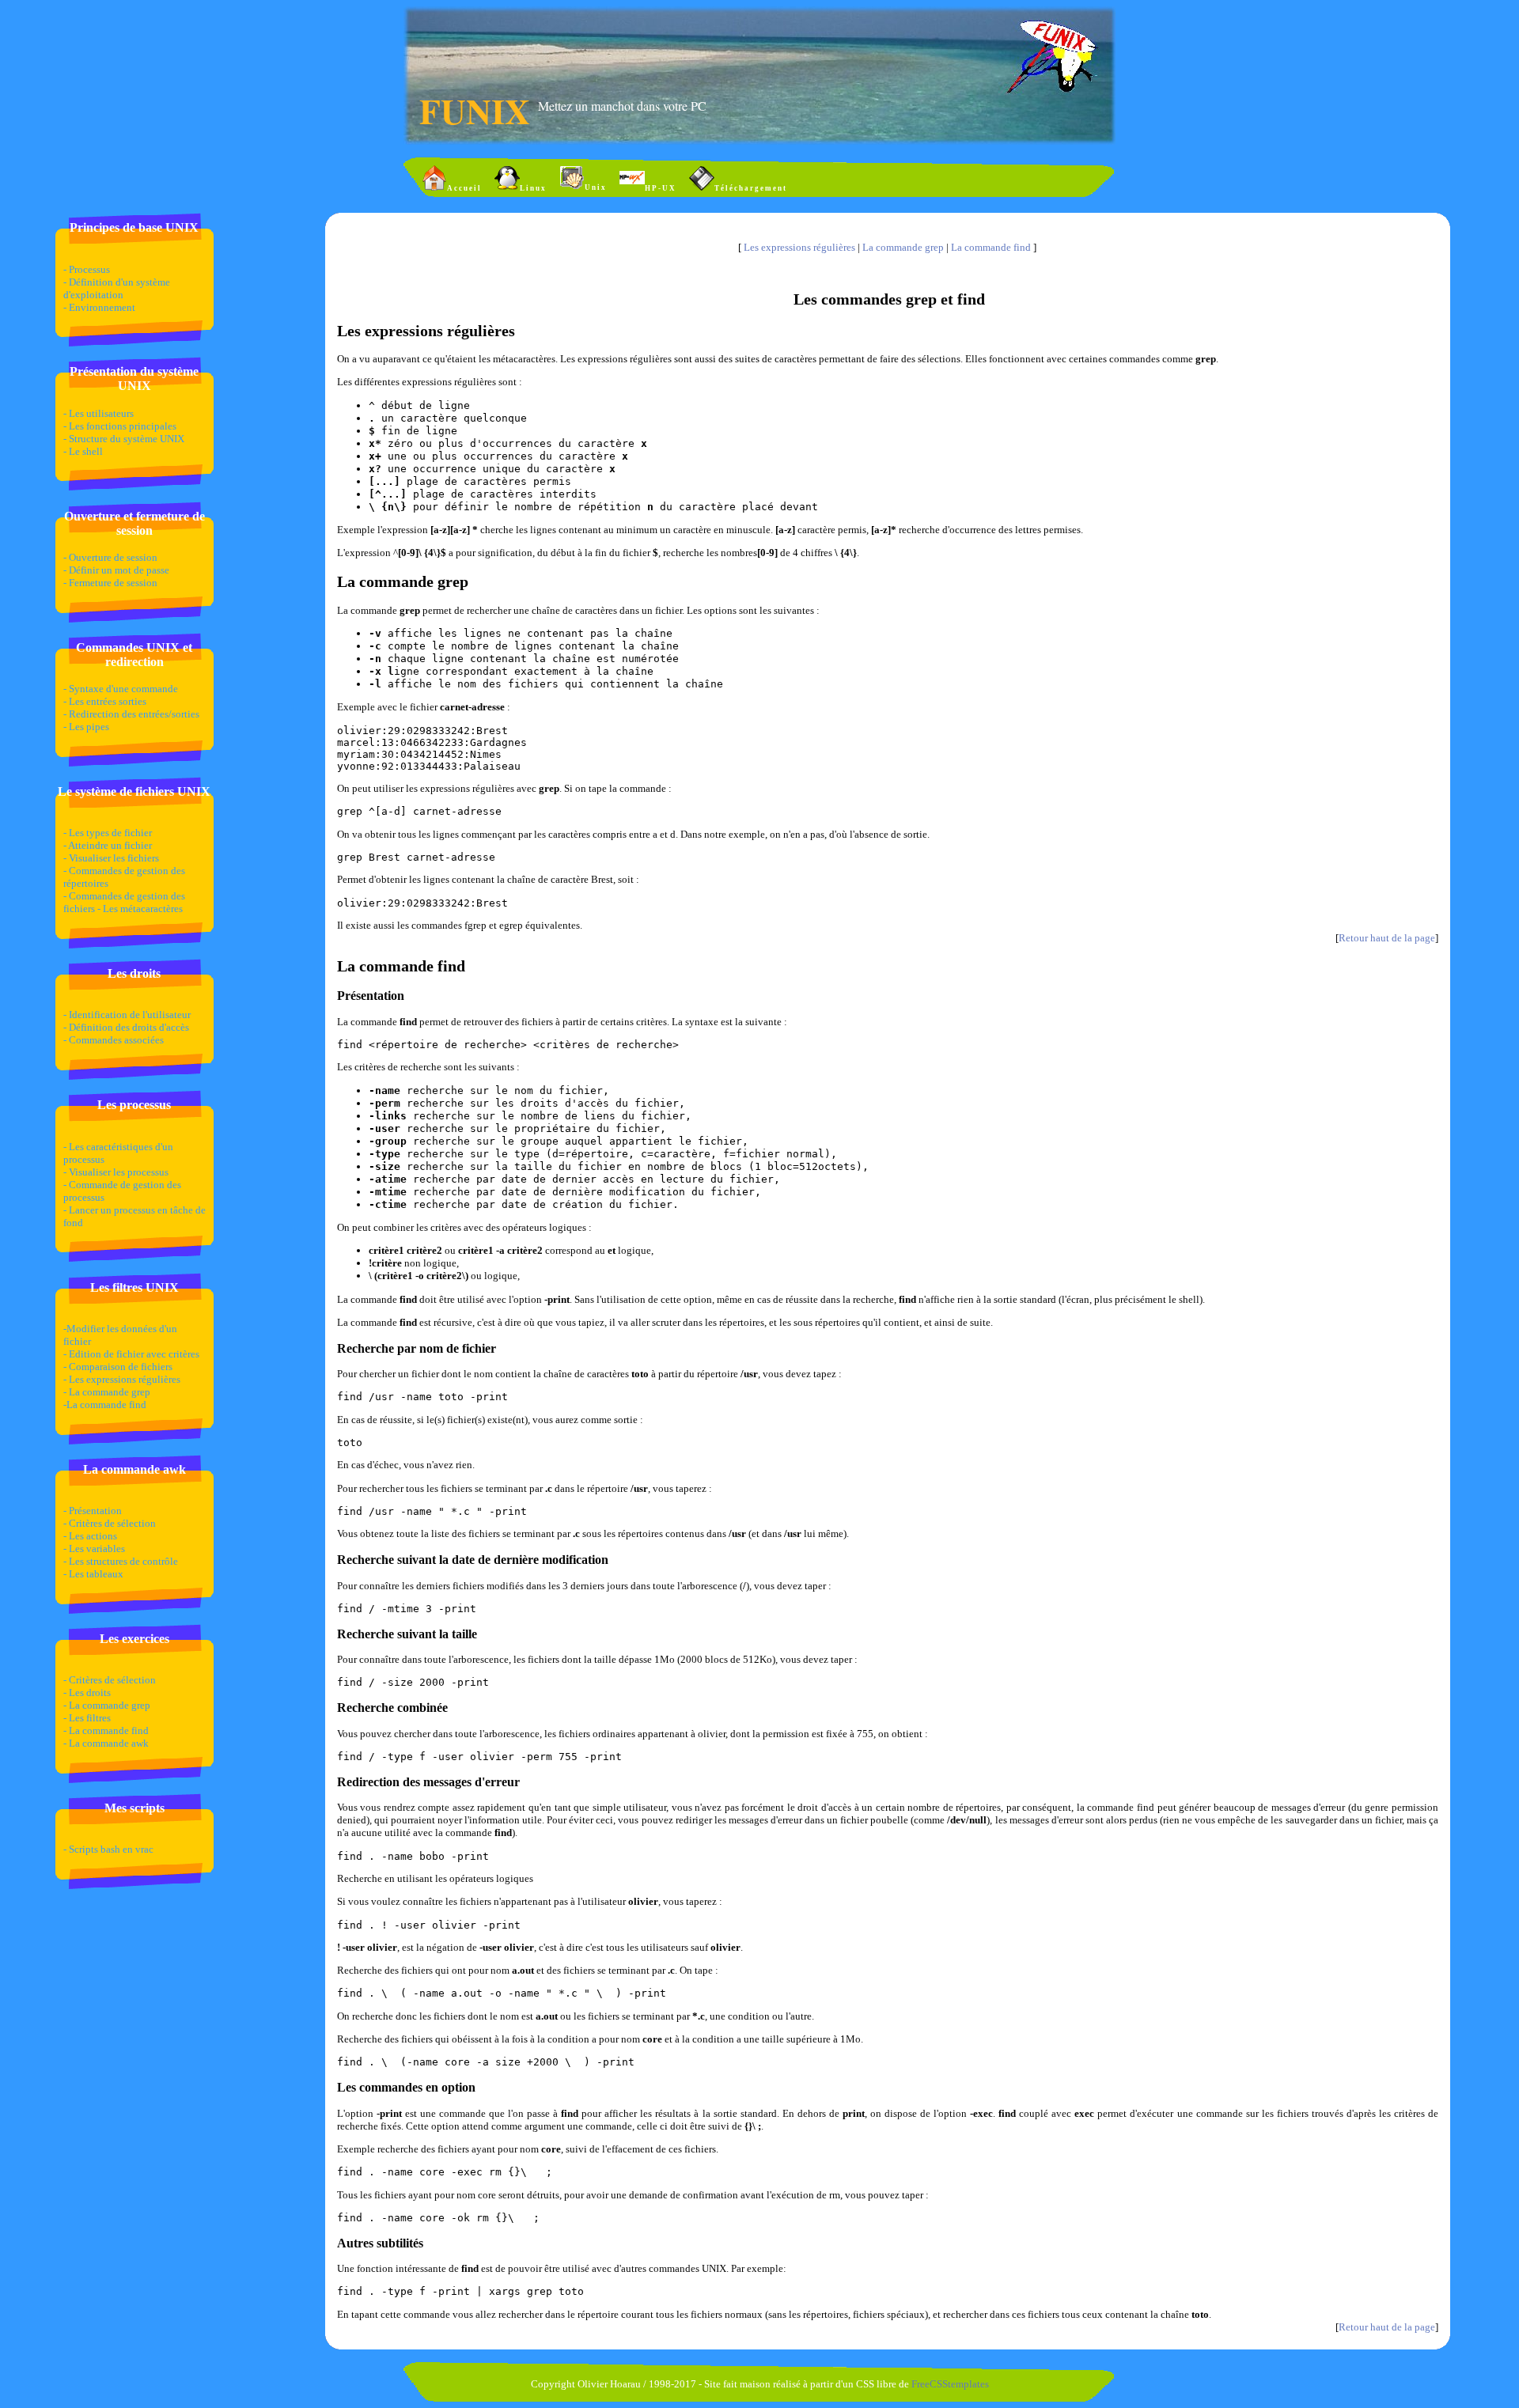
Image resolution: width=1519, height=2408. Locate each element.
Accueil (464, 188)
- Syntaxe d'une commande (121, 689)
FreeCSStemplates (950, 2384)
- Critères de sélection (110, 1523)
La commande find (992, 247)
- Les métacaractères (140, 909)
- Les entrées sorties (105, 701)
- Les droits (87, 1692)
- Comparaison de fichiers (118, 1367)
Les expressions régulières (799, 247)
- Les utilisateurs (98, 413)
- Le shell (83, 451)
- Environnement (99, 307)
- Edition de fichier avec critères (131, 1354)
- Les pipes (86, 727)
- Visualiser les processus (116, 1172)
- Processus (87, 269)
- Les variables (94, 1549)
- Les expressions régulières (122, 1379)
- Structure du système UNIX (124, 439)
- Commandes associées (114, 1040)
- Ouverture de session (110, 557)
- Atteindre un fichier (108, 845)
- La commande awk (106, 1743)
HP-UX (661, 188)
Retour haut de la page (1387, 938)
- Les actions (90, 1536)
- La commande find (106, 1730)
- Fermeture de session (110, 583)
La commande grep (903, 247)
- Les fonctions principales (120, 426)
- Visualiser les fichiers (111, 858)
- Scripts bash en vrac (108, 1849)
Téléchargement (751, 188)
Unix (596, 187)
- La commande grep (107, 1392)
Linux (533, 188)
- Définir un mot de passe (116, 570)
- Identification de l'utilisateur (127, 1015)
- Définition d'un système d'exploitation (117, 288)
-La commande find (105, 1405)
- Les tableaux (93, 1574)
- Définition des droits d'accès (126, 1027)
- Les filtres (87, 1718)
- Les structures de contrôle (121, 1561)
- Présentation (93, 1511)
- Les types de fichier (108, 833)
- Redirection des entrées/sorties (131, 714)
